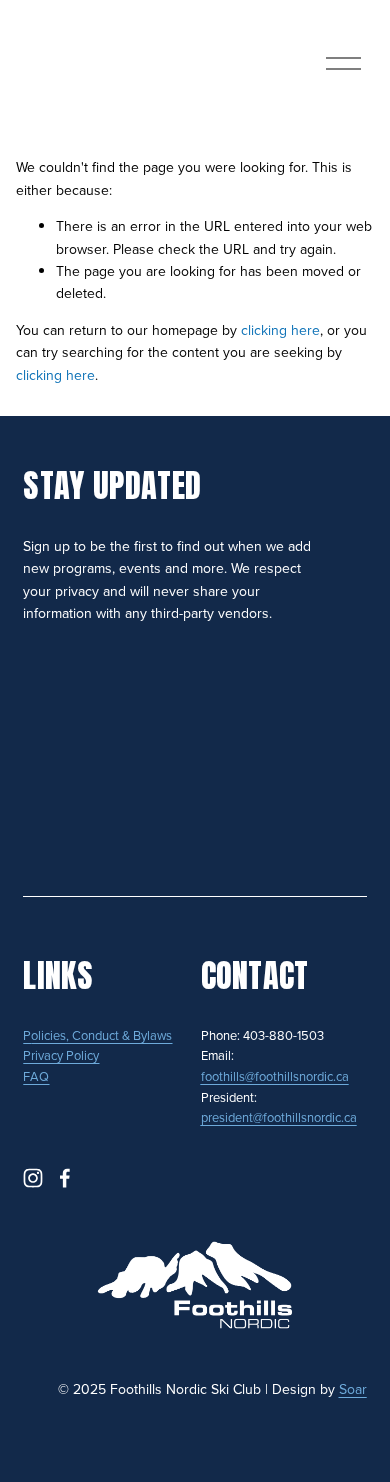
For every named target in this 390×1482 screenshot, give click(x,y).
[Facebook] (65, 1178)
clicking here (280, 330)
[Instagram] (33, 1178)
